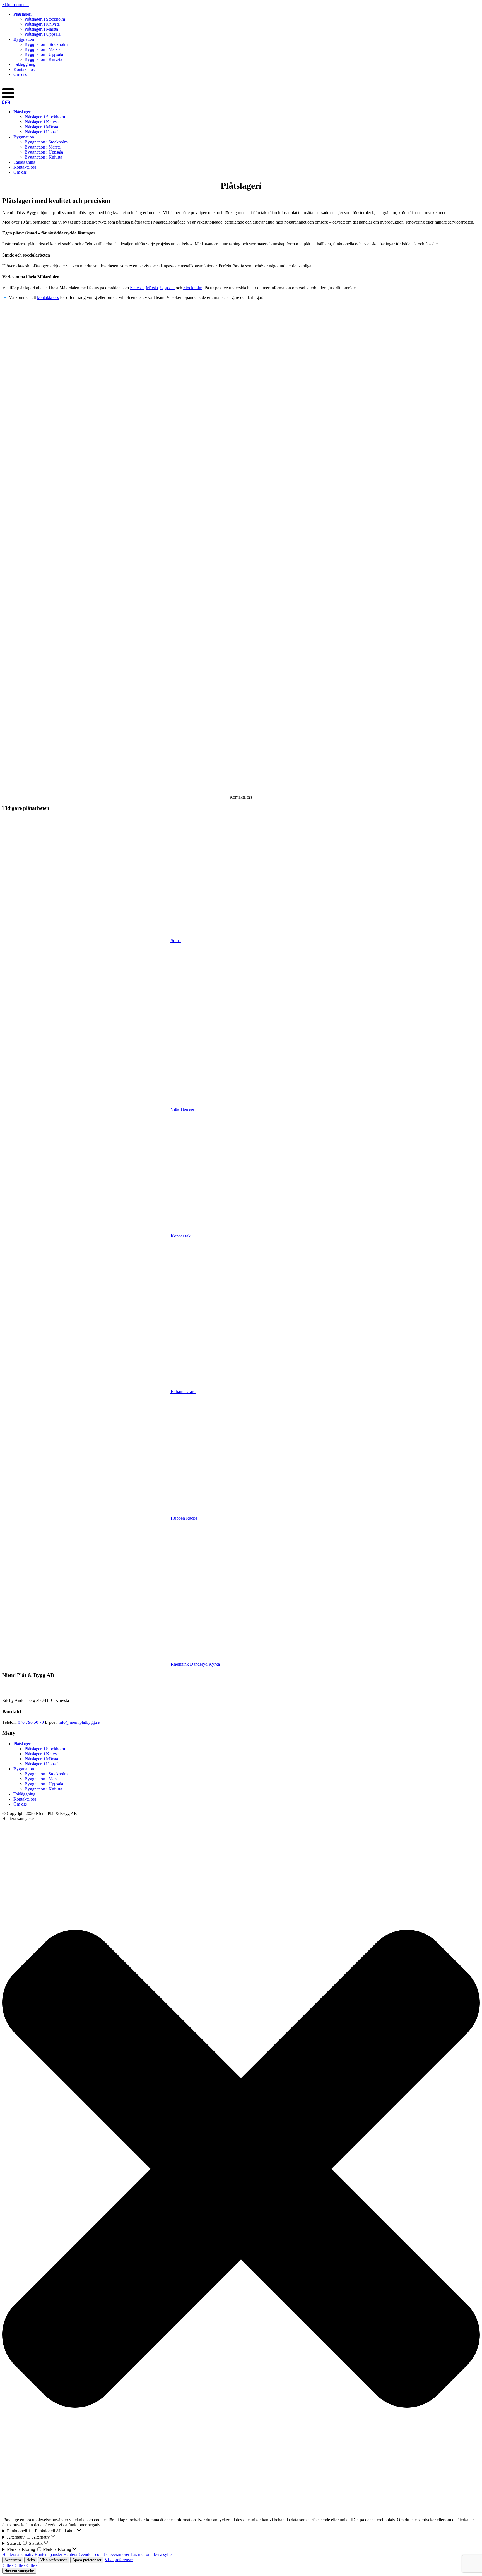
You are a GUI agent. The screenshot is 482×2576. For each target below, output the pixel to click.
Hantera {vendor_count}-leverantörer (96, 2554)
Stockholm (193, 288)
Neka (31, 2560)
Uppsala (167, 288)
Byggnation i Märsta (43, 49)
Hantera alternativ (18, 2554)
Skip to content (15, 5)
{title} (8, 2565)
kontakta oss (48, 297)
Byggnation (24, 39)
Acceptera (13, 2560)
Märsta (152, 288)
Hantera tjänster (48, 2554)
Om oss (20, 74)
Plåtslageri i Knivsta (42, 24)
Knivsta (137, 288)
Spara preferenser (87, 2560)
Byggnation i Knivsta (43, 59)
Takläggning (24, 64)
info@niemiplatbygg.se (79, 1722)
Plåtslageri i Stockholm (45, 19)
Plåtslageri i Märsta (41, 29)
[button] (241, 2169)
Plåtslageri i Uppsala (43, 34)
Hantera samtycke (19, 2571)
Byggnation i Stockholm (46, 44)
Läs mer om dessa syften (152, 2554)
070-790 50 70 (31, 1722)
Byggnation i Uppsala (44, 54)
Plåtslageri (22, 14)
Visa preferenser (54, 2560)
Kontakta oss (25, 69)
